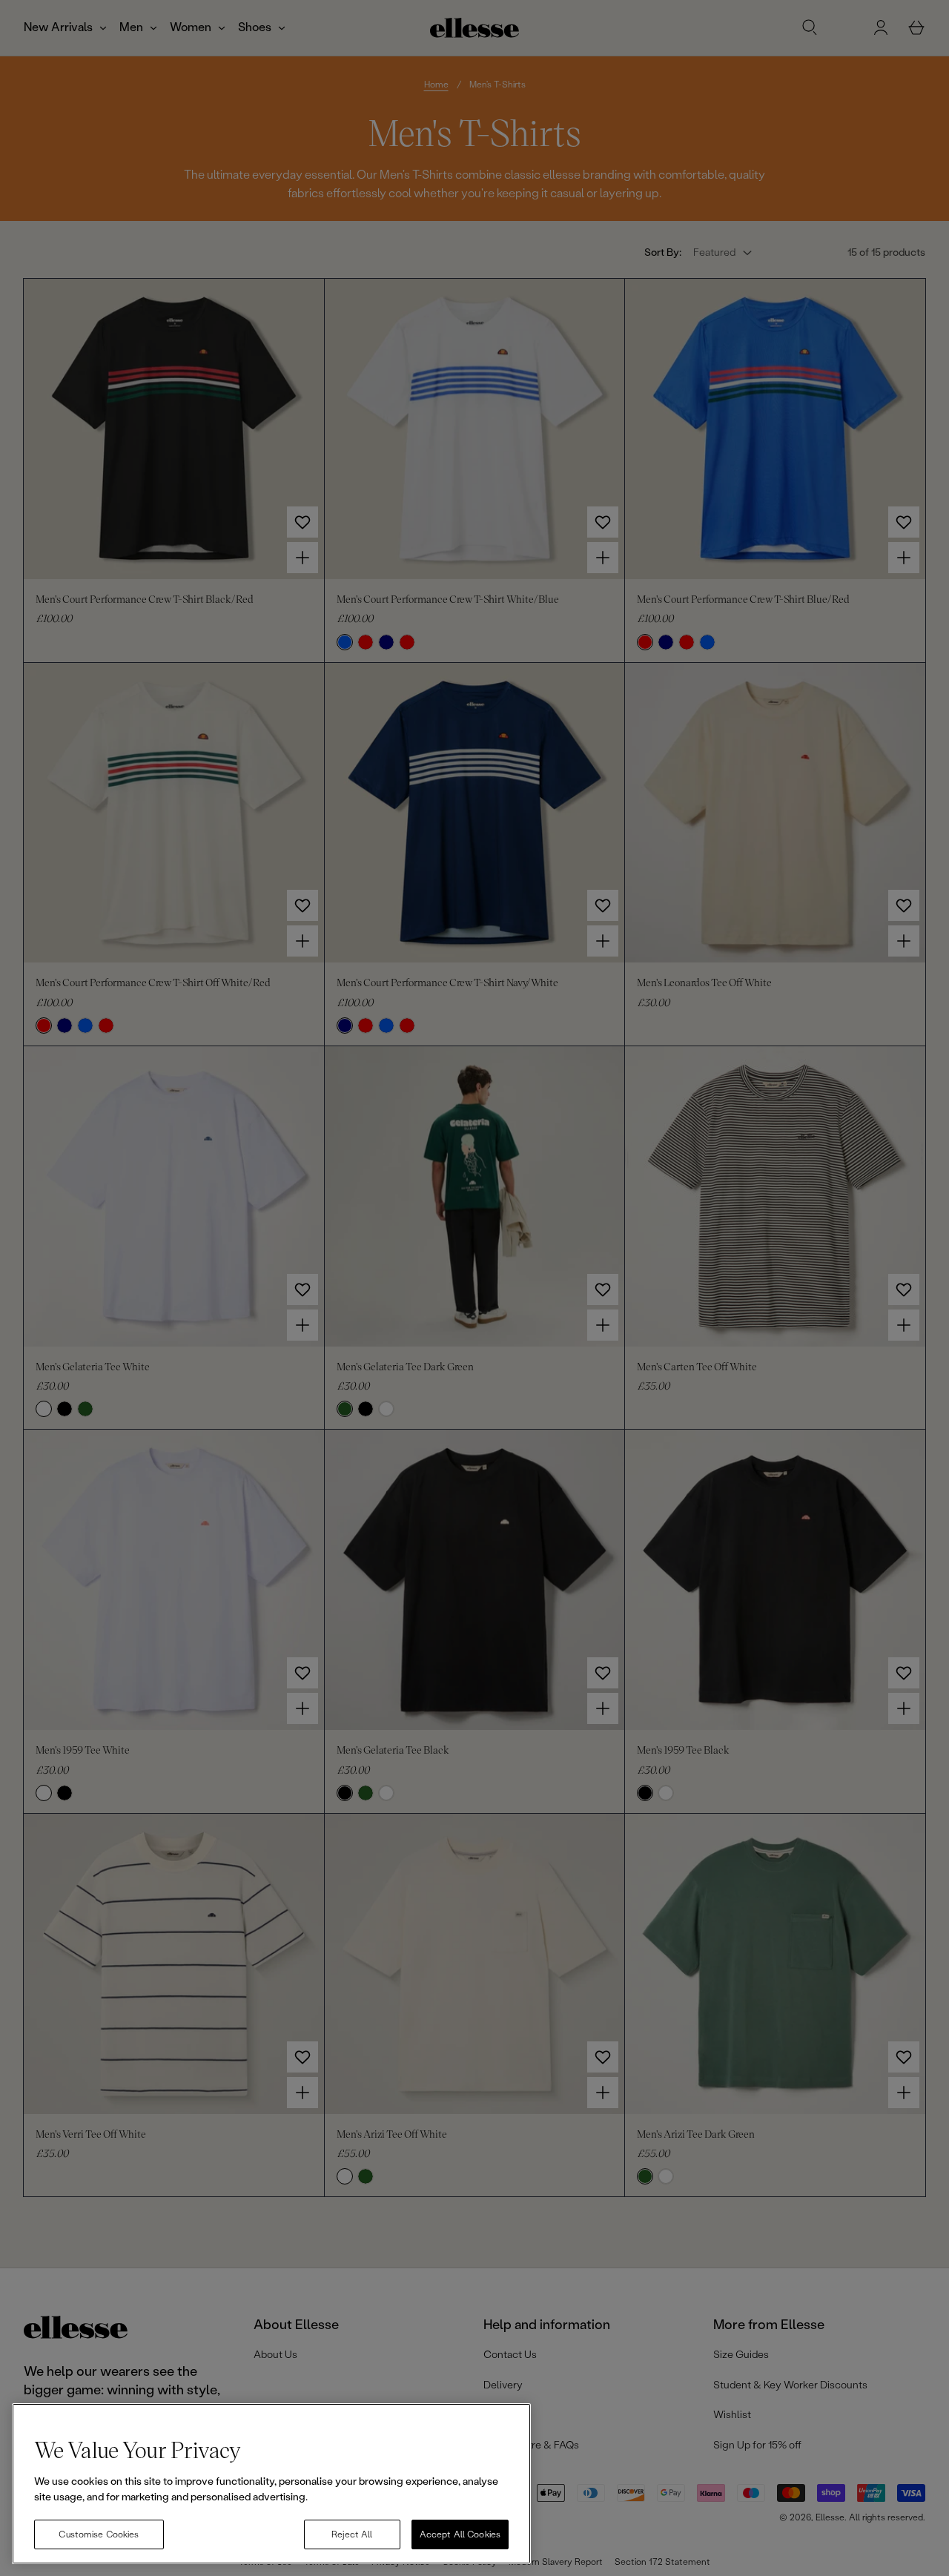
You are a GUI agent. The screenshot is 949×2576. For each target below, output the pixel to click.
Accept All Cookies (460, 2534)
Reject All (352, 2534)
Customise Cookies (99, 2534)
